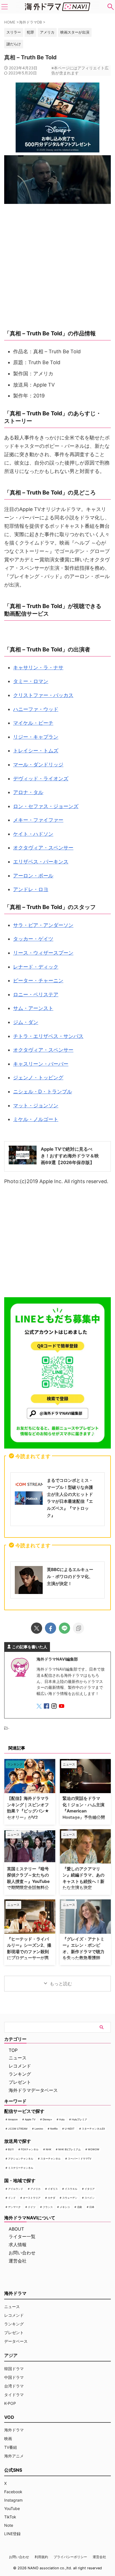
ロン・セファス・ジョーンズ (46, 806)
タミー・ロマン (31, 681)
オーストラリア (32, 2198)
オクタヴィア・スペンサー (43, 848)
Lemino (39, 2129)
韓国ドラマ (14, 2369)
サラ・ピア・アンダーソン (43, 925)
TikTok (10, 2517)
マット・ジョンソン (36, 1105)
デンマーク (14, 2207)
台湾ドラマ (14, 2386)
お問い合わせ (22, 2253)
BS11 (11, 2149)
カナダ (51, 2198)
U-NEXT (70, 2129)
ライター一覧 (22, 2236)
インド (12, 2198)
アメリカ (35, 2189)
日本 (92, 2207)
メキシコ (65, 2207)
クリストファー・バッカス (43, 695)
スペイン (90, 2198)
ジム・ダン (26, 1022)
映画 (8, 2439)
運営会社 (18, 2261)
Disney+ (47, 2119)
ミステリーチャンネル (21, 2168)
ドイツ (32, 2207)
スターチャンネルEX (93, 2129)
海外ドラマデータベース (33, 2090)
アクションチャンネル (21, 2159)
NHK (49, 2149)
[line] (64, 1628)
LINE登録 (12, 2534)
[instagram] (55, 1707)
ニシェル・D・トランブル (43, 1092)
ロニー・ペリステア (36, 994)
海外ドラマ (14, 2430)
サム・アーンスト (33, 1008)
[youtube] (62, 1707)
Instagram (13, 2500)
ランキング (20, 2074)
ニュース (18, 2058)
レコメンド (20, 2066)
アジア (11, 2355)
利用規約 (41, 2557)
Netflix (54, 2129)
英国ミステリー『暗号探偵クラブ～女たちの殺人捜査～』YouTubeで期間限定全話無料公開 (28, 1881)
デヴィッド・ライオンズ (41, 779)
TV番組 (11, 2447)
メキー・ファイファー (38, 820)
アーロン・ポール (33, 876)
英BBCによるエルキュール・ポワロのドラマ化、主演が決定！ (70, 1577)
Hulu (62, 2119)
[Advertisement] (57, 1243)
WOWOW (94, 2149)
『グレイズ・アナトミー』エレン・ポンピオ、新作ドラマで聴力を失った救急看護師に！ (83, 1952)
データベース (16, 2341)
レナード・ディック (36, 967)
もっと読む (61, 1984)
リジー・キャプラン (36, 737)
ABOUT (16, 2229)
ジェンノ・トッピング (38, 1078)
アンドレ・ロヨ (31, 889)
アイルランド (16, 2189)
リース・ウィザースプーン (43, 953)
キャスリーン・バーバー (41, 1064)
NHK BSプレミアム (70, 2149)
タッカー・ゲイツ (33, 939)
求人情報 (18, 2245)
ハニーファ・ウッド (36, 709)
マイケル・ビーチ (33, 723)
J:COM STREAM (18, 2129)
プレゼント (20, 2082)
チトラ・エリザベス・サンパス (48, 1036)
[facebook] (51, 1628)
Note (9, 2525)
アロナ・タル (28, 792)
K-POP (10, 2403)
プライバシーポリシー (70, 2557)
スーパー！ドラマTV (80, 2159)
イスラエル (71, 2189)
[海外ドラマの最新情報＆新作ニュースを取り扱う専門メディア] (57, 7)
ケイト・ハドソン (33, 834)
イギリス (53, 2189)
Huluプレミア (79, 2119)
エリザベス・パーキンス (41, 862)
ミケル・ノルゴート (36, 1119)
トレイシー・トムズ (36, 751)
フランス (48, 2207)
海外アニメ (14, 2456)
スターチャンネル (51, 2159)
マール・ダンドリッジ (38, 765)
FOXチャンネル (30, 2149)
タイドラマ (14, 2395)
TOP (13, 2050)
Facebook (13, 2492)
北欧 (80, 2207)
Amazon (13, 2119)
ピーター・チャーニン (38, 980)
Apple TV (30, 2119)
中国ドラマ (14, 2377)
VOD (9, 2417)
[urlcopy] (78, 1628)
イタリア (90, 2189)
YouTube (12, 2508)
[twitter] (37, 1628)
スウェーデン (70, 2198)
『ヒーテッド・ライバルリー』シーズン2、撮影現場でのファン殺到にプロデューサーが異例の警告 (29, 1952)
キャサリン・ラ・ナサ (38, 667)
